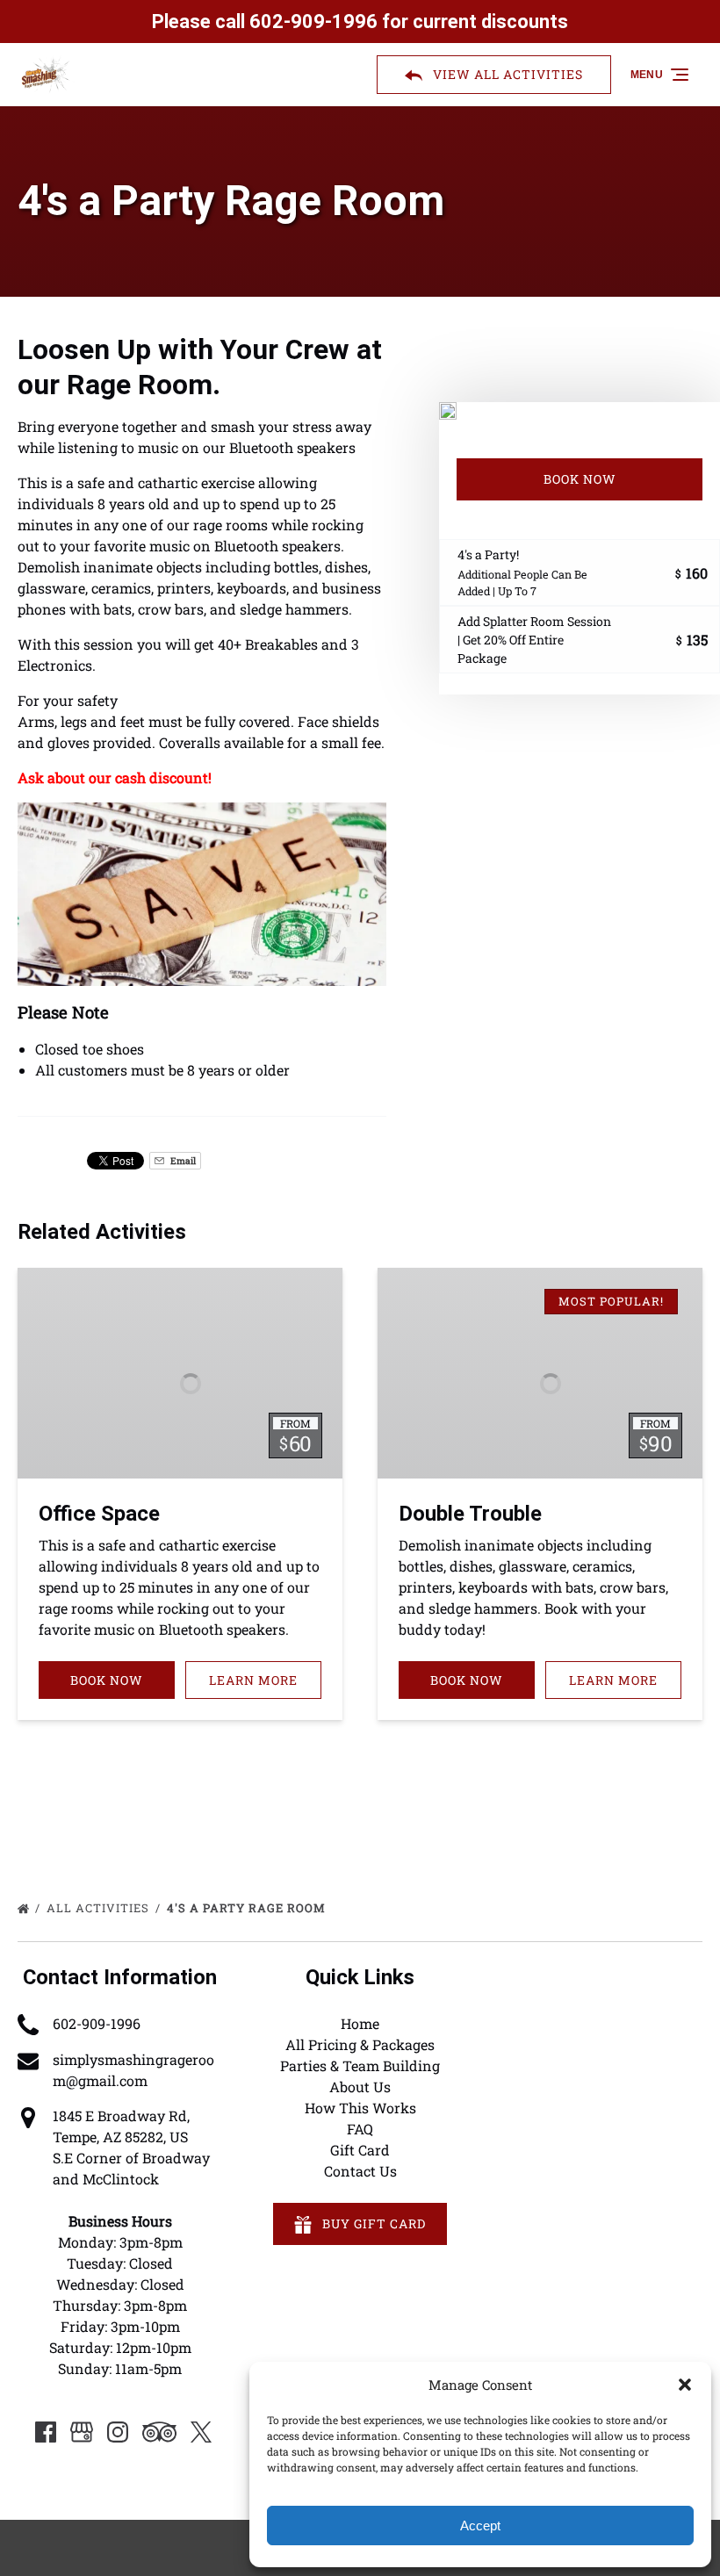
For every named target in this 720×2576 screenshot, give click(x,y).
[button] (685, 2385)
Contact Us (360, 2171)
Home (360, 2023)
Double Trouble (470, 1514)
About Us (360, 2087)
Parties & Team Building (360, 2065)
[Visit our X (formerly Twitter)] (201, 2432)
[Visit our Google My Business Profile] (82, 2432)
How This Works (360, 2108)
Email (182, 1161)
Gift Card (360, 2150)
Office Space (99, 1514)
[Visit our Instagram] (118, 2432)
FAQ (360, 2129)
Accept (480, 2526)
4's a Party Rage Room (248, 1908)
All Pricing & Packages (360, 2044)
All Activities (100, 1908)
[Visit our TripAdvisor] (159, 2432)
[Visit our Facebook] (46, 2432)
